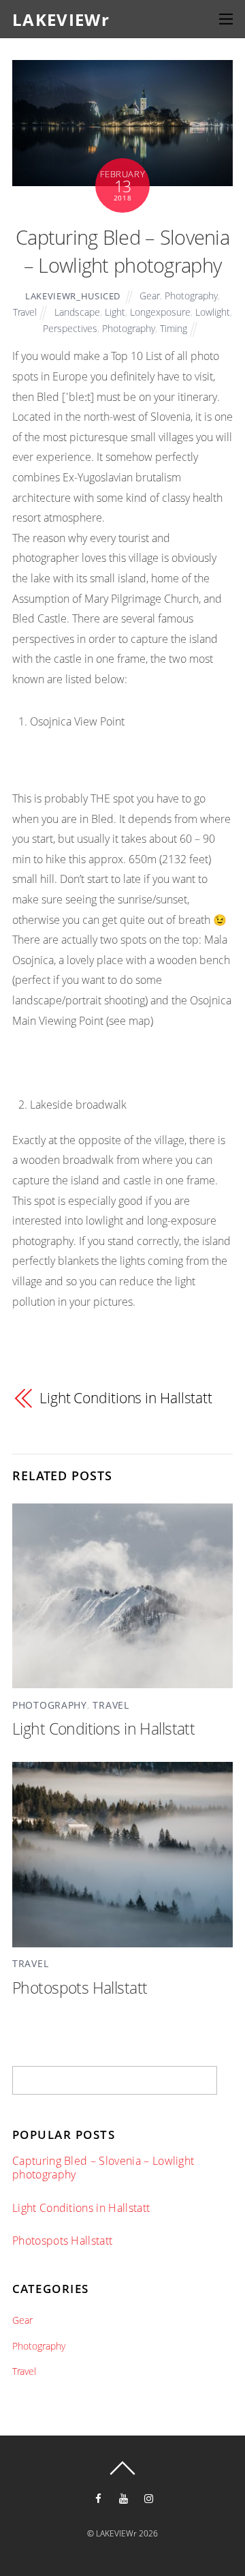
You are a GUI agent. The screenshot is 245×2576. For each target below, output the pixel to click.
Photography (191, 296)
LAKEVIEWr (116, 2533)
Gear (150, 296)
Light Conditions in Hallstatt (126, 1398)
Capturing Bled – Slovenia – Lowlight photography (122, 251)
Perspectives (70, 328)
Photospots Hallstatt (80, 1988)
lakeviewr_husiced (73, 296)
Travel (25, 312)
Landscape (77, 312)
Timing (174, 328)
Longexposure (160, 312)
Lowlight (213, 312)
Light (115, 312)
